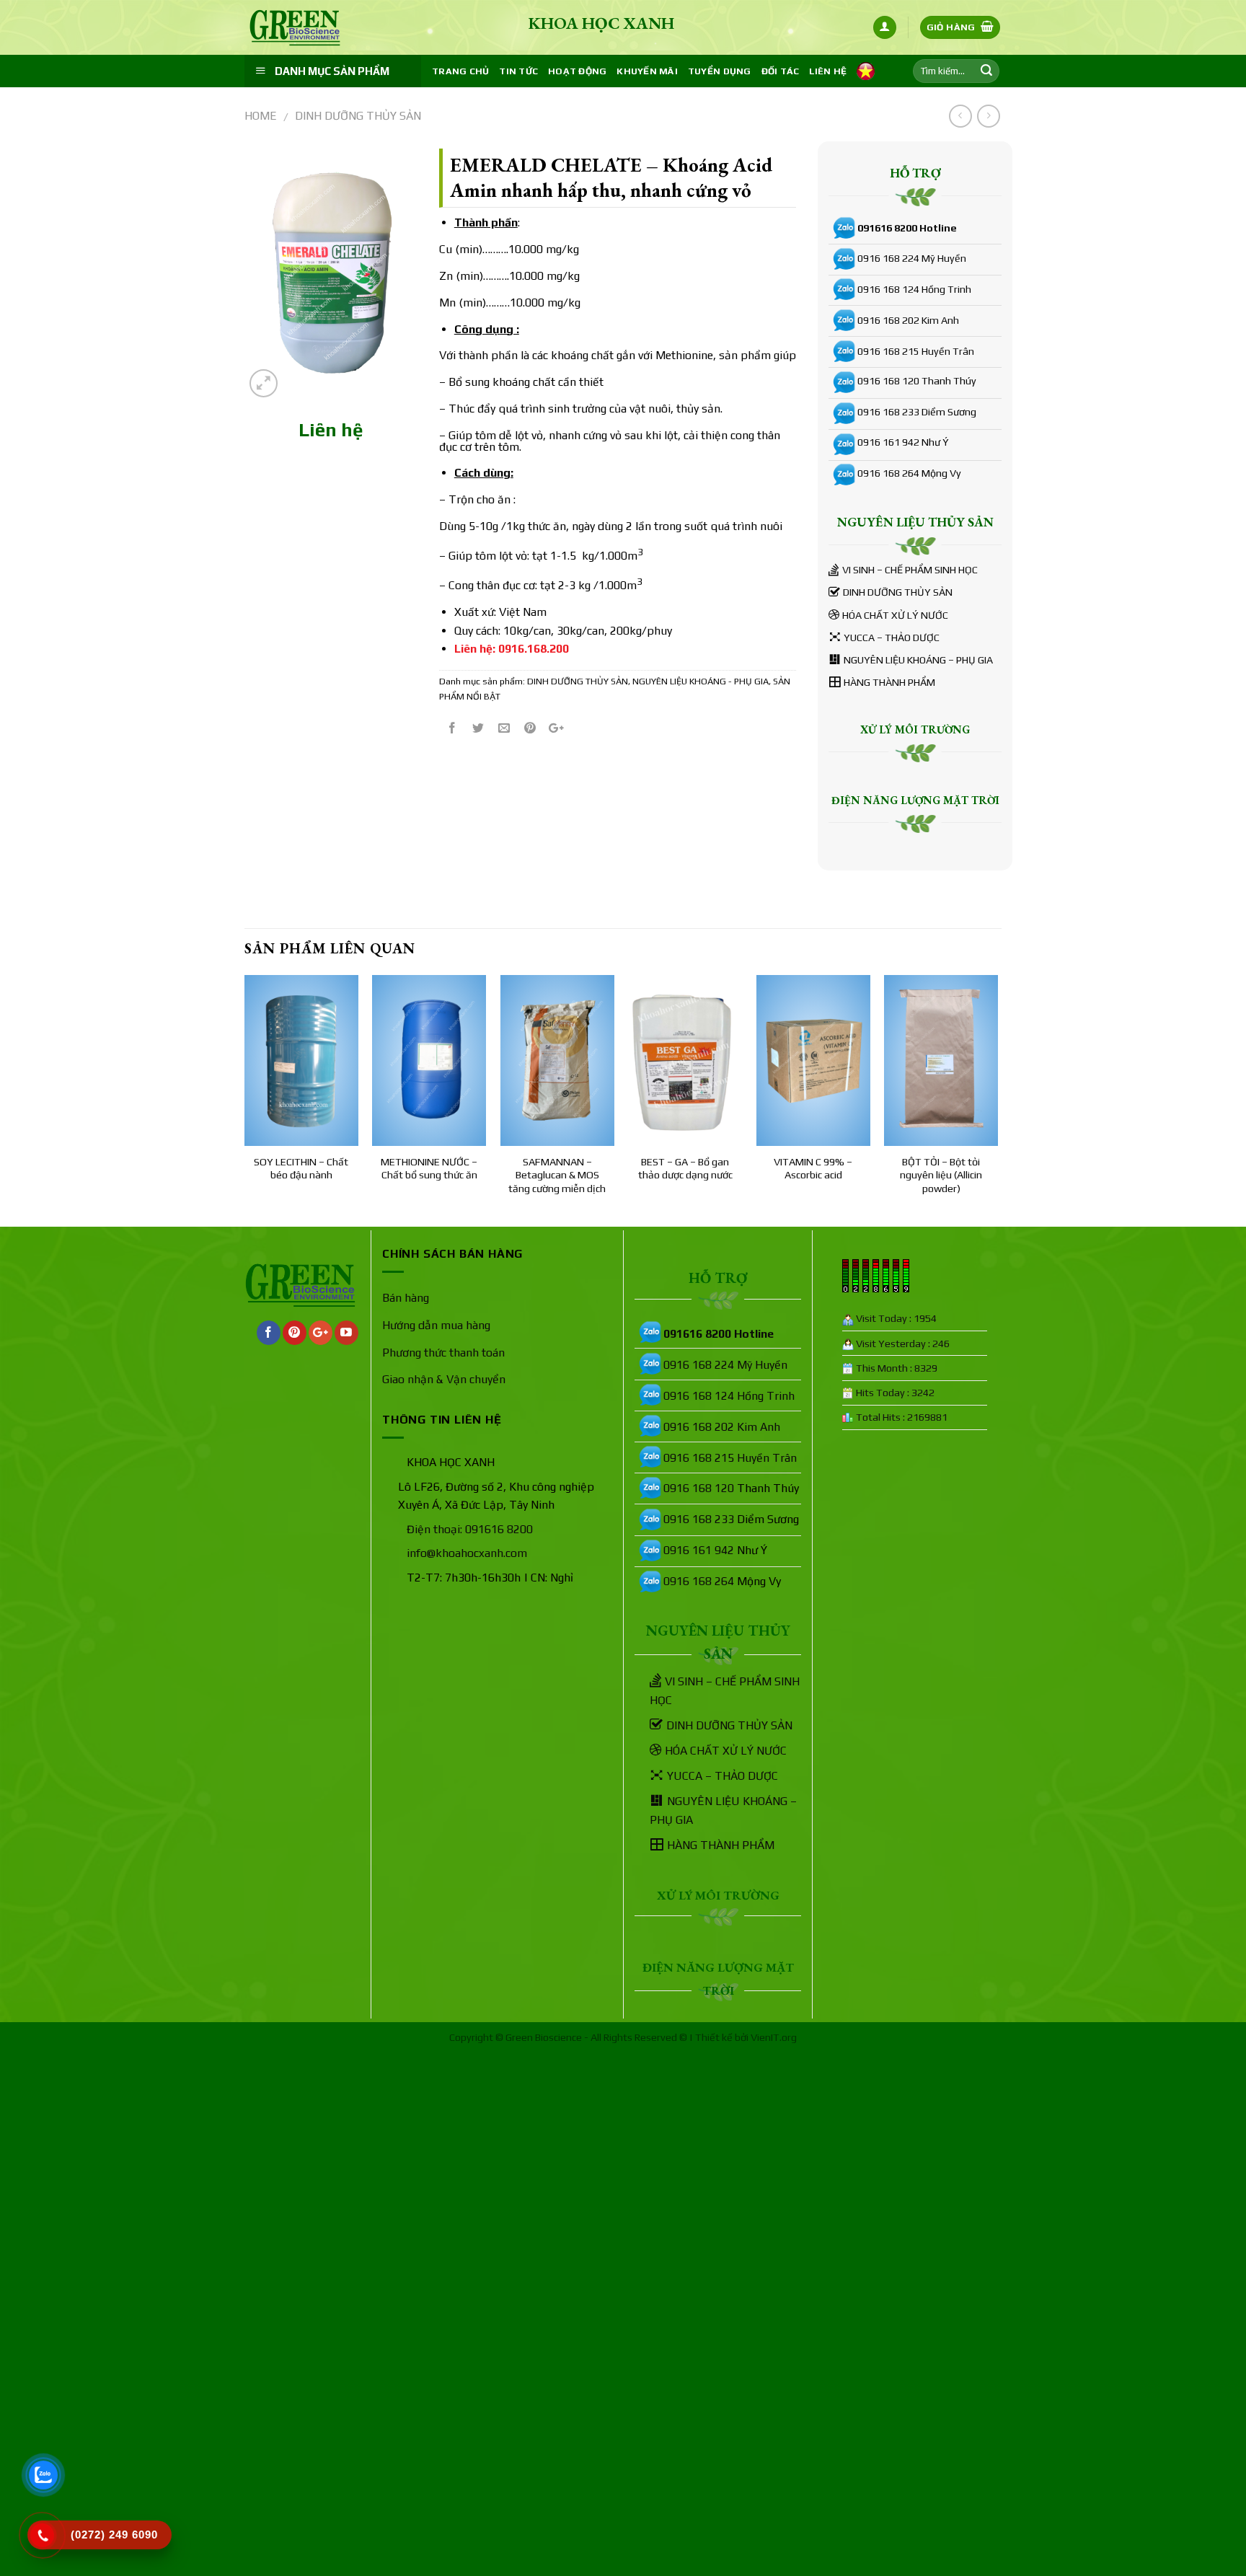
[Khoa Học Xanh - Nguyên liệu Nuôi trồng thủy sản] (317, 28)
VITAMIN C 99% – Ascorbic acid (813, 1169)
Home (261, 116)
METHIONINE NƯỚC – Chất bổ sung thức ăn (429, 1169)
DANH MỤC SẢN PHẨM (332, 71)
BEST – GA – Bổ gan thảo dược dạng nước (685, 1169)
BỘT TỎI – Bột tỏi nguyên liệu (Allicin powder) (941, 1175)
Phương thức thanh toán (443, 1353)
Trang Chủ (460, 71)
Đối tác (781, 71)
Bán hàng (406, 1298)
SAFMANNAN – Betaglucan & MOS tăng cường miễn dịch (557, 1175)
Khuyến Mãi (647, 71)
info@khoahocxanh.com (467, 1553)
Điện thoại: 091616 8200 (470, 1529)
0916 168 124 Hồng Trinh (914, 289)
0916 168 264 (888, 473)
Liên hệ (828, 71)
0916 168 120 (888, 381)
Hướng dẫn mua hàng (436, 1325)
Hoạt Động (577, 71)
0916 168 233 (888, 412)
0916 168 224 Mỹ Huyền (912, 258)
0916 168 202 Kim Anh (908, 320)
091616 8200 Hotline (907, 228)
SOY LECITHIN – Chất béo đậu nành (301, 1169)
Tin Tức (518, 71)
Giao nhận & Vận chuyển (444, 1379)
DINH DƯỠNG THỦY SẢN (358, 116)
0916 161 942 (888, 442)
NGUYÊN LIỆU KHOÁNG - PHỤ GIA (701, 681)
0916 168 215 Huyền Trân (916, 351)
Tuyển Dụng (720, 71)
